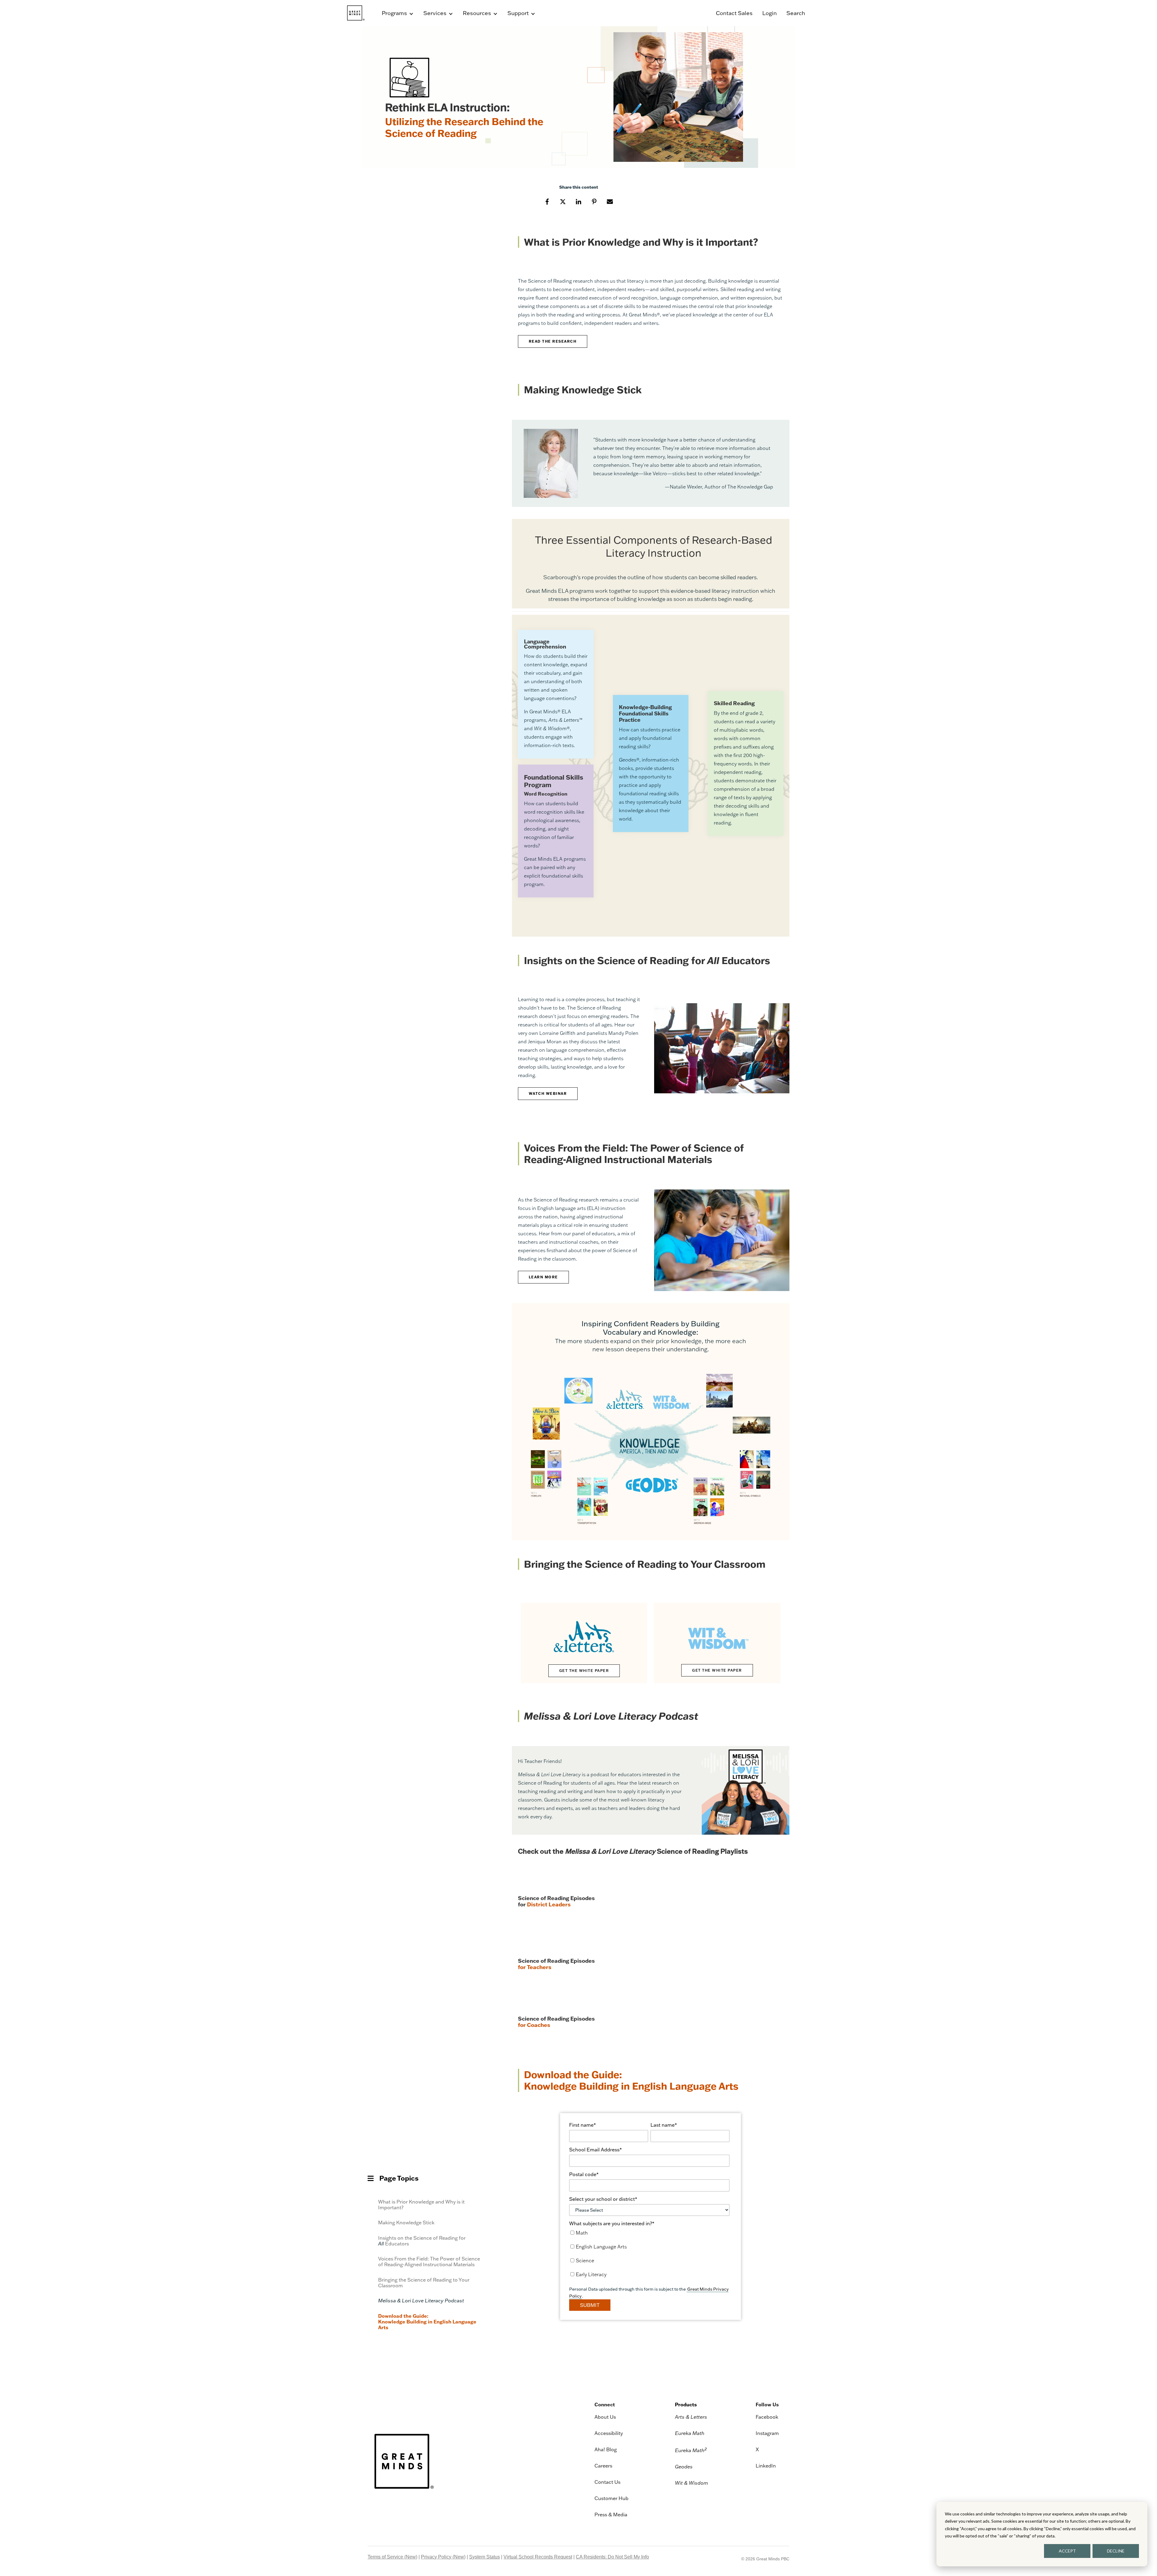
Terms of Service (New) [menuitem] (392, 2557)
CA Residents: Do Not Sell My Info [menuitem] (612, 2557)
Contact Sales (734, 13)
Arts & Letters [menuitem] (691, 2417)
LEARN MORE (543, 1277)
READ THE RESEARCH (553, 341)
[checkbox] (649, 2255)
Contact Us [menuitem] (607, 2482)
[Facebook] (547, 201)
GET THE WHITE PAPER (584, 1671)
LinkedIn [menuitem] (766, 2466)
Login (770, 13)
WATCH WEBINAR (548, 1093)
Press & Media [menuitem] (611, 2515)
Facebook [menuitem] (767, 2417)
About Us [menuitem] (605, 2417)
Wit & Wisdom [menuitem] (691, 2483)
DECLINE (1116, 2551)
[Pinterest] (594, 201)
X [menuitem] (757, 2449)
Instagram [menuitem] (767, 2433)
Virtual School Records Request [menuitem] (538, 2557)
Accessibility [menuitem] (609, 2433)
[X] (563, 201)
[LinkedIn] (578, 201)
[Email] (610, 201)
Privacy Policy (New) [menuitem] (443, 2557)
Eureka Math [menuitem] (690, 2433)
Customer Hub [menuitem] (611, 2498)
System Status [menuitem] (484, 2557)
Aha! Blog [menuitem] (606, 2449)
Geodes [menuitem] (684, 2467)
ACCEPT (1067, 2551)
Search (796, 13)
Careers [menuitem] (603, 2466)
